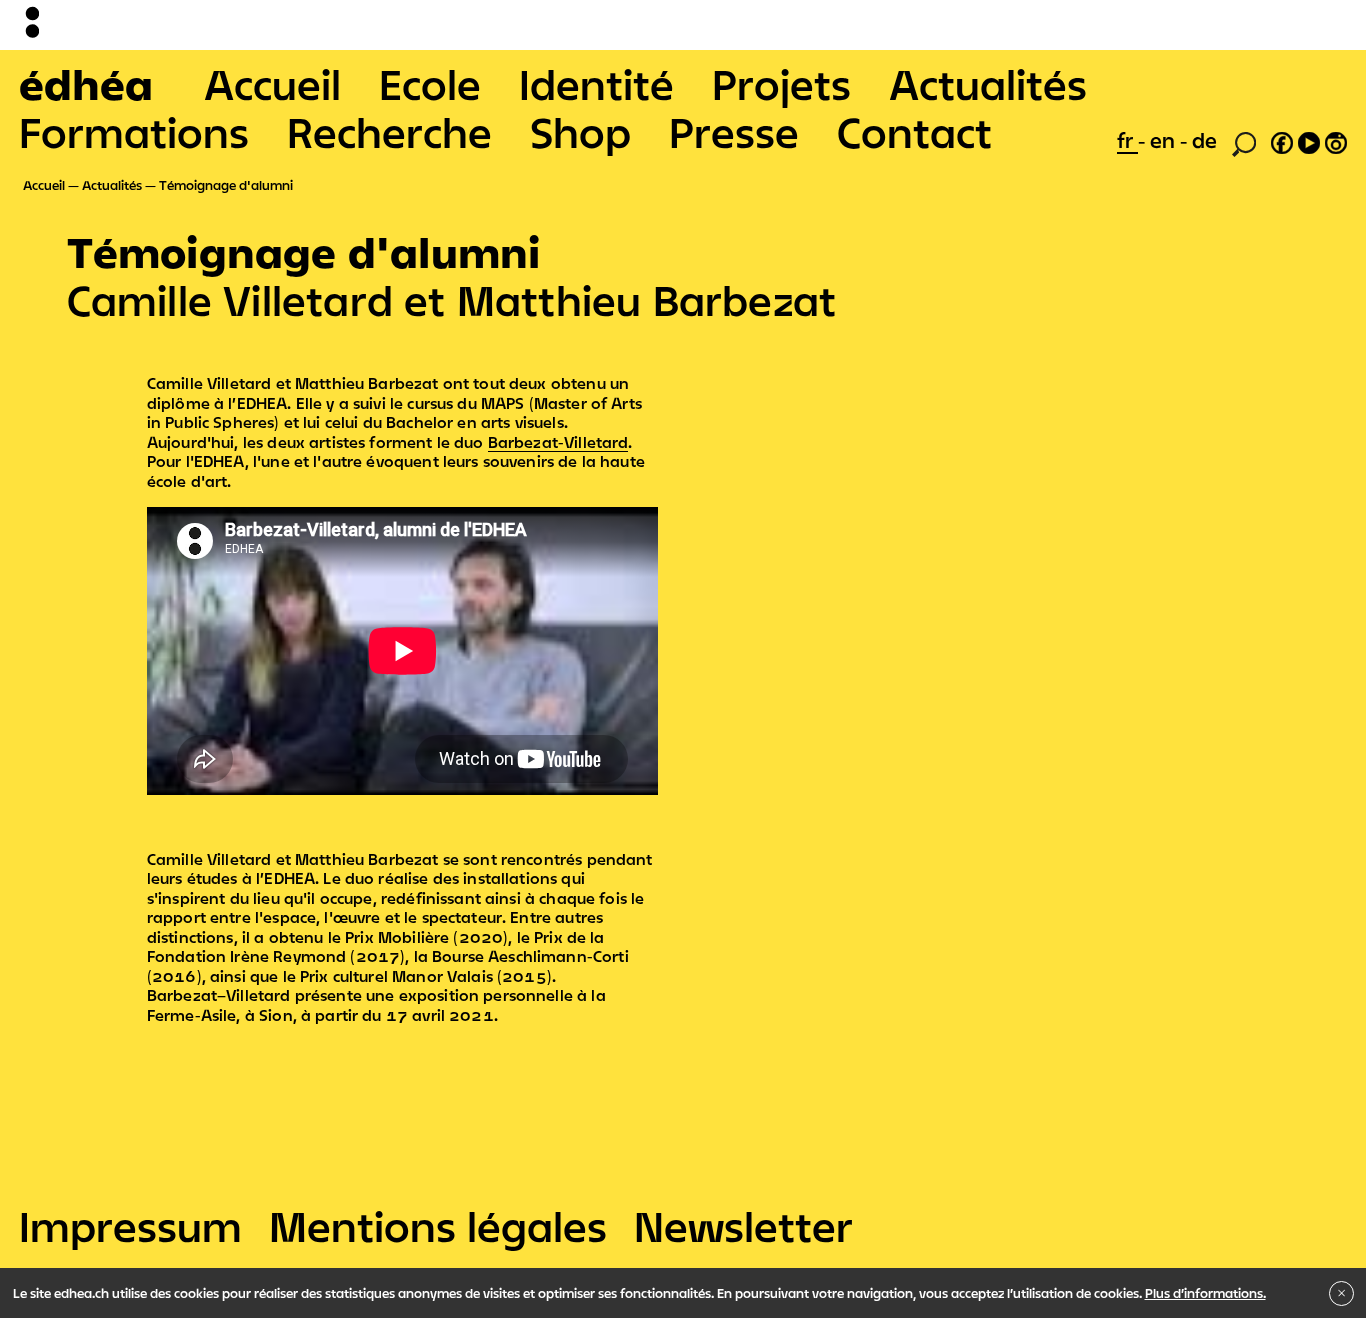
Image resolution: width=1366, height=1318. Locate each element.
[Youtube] (1309, 140)
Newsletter (743, 1226)
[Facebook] (1282, 140)
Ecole (430, 84)
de (1204, 140)
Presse (734, 132)
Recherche (389, 132)
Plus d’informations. (1205, 1293)
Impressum (130, 1226)
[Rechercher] (1244, 142)
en (1165, 140)
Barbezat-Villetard (558, 442)
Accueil (272, 84)
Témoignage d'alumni (226, 185)
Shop (580, 132)
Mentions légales (438, 1226)
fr (1127, 140)
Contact (914, 132)
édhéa (86, 84)
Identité (596, 84)
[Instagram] (1336, 140)
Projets (781, 84)
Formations (134, 132)
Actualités (988, 84)
